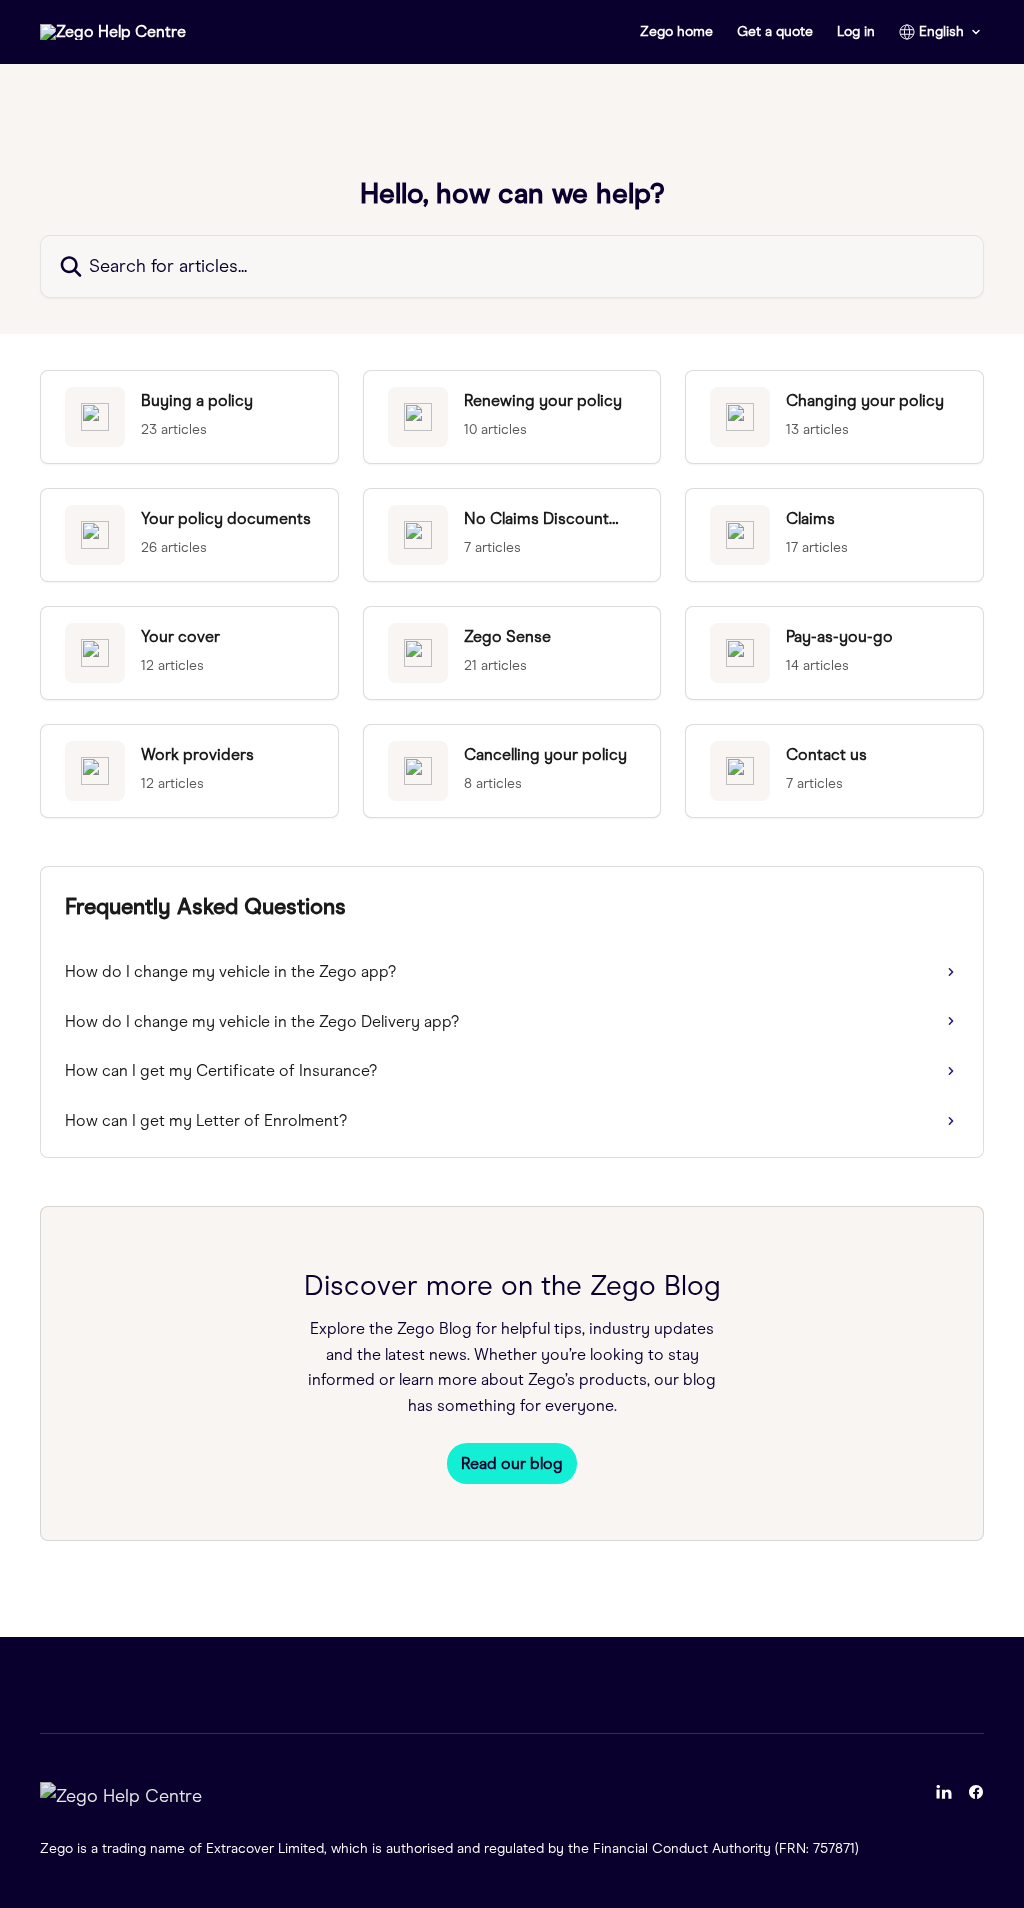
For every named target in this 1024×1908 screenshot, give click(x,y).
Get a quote (775, 32)
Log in (856, 32)
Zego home (676, 32)
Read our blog (512, 1463)
